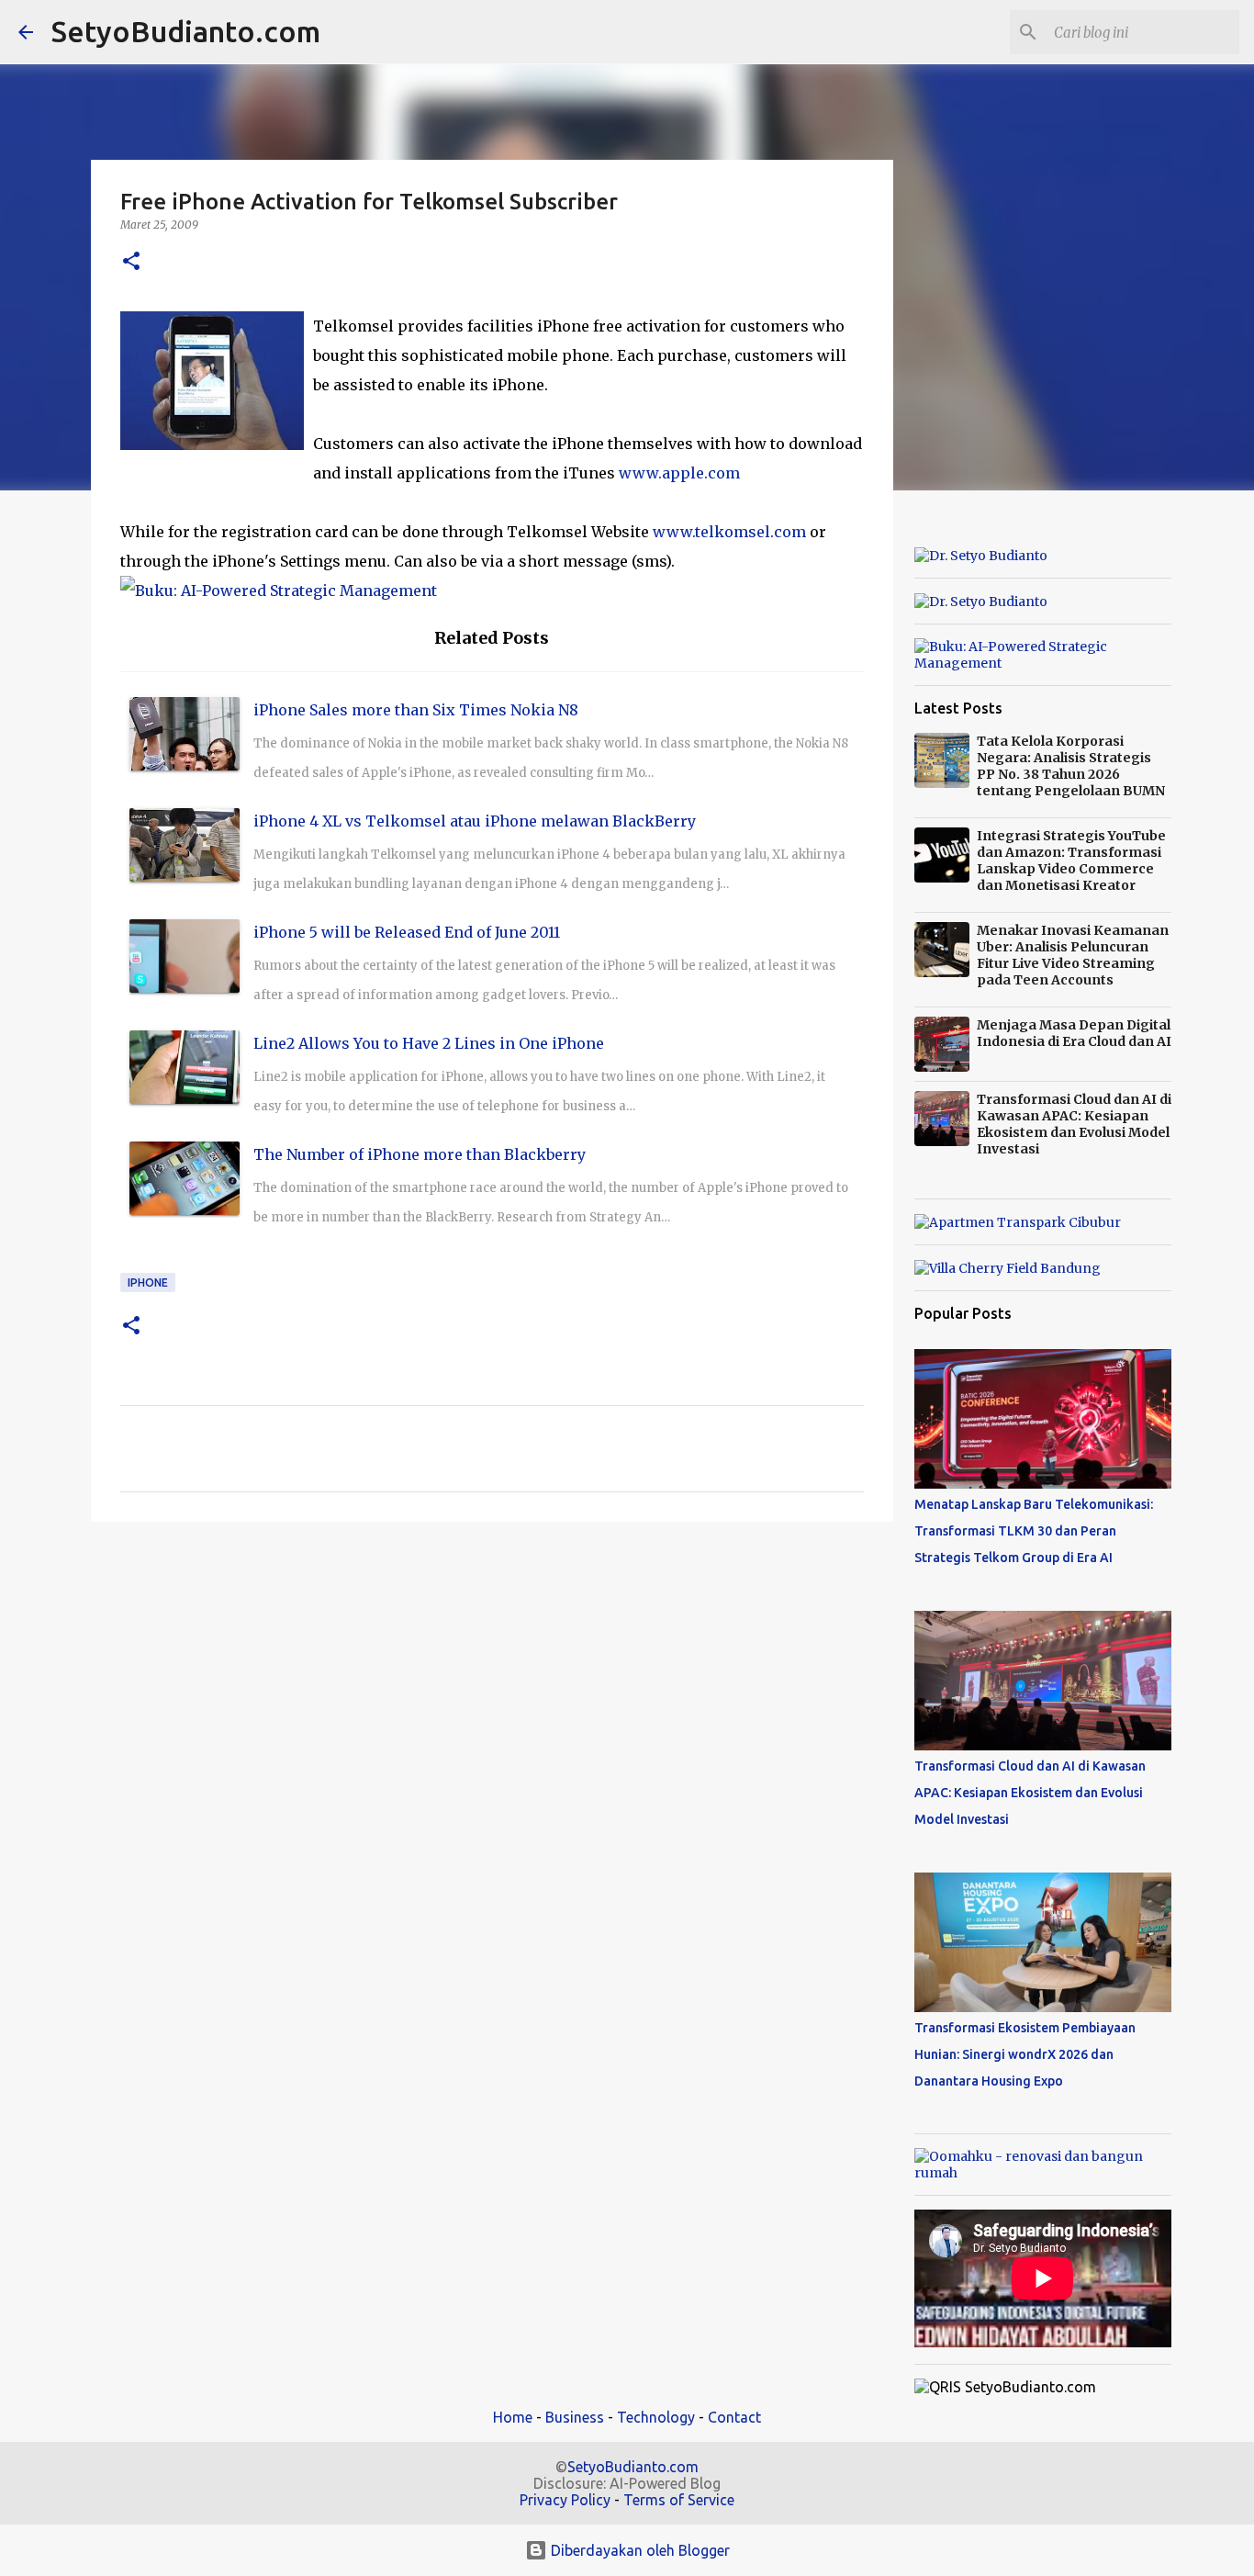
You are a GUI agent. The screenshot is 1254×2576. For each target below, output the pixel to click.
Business (575, 2417)
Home (513, 2417)
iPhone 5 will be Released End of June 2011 (407, 932)
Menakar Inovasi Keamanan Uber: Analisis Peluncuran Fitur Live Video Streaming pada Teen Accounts (1073, 955)
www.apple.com (679, 473)
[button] (131, 262)
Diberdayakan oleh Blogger (638, 2550)
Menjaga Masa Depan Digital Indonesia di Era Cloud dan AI (1074, 1033)
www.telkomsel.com (729, 532)
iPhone (148, 1282)
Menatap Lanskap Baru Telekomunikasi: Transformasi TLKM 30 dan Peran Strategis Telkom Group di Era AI (1034, 1531)
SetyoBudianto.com (186, 31)
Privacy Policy (565, 2500)
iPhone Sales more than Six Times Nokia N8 (416, 710)
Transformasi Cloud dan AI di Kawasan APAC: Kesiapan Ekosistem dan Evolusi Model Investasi (1074, 1124)
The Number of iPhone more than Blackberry (420, 1154)
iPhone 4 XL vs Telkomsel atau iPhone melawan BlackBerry (475, 821)
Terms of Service (679, 2500)
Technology (656, 2417)
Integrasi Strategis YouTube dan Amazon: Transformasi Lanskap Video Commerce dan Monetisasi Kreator (1071, 861)
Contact (734, 2417)
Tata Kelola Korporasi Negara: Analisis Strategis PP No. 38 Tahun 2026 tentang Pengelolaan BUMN (1071, 766)
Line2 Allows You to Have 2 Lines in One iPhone (429, 1043)
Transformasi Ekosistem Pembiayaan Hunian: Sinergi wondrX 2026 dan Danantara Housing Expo (1025, 2054)
